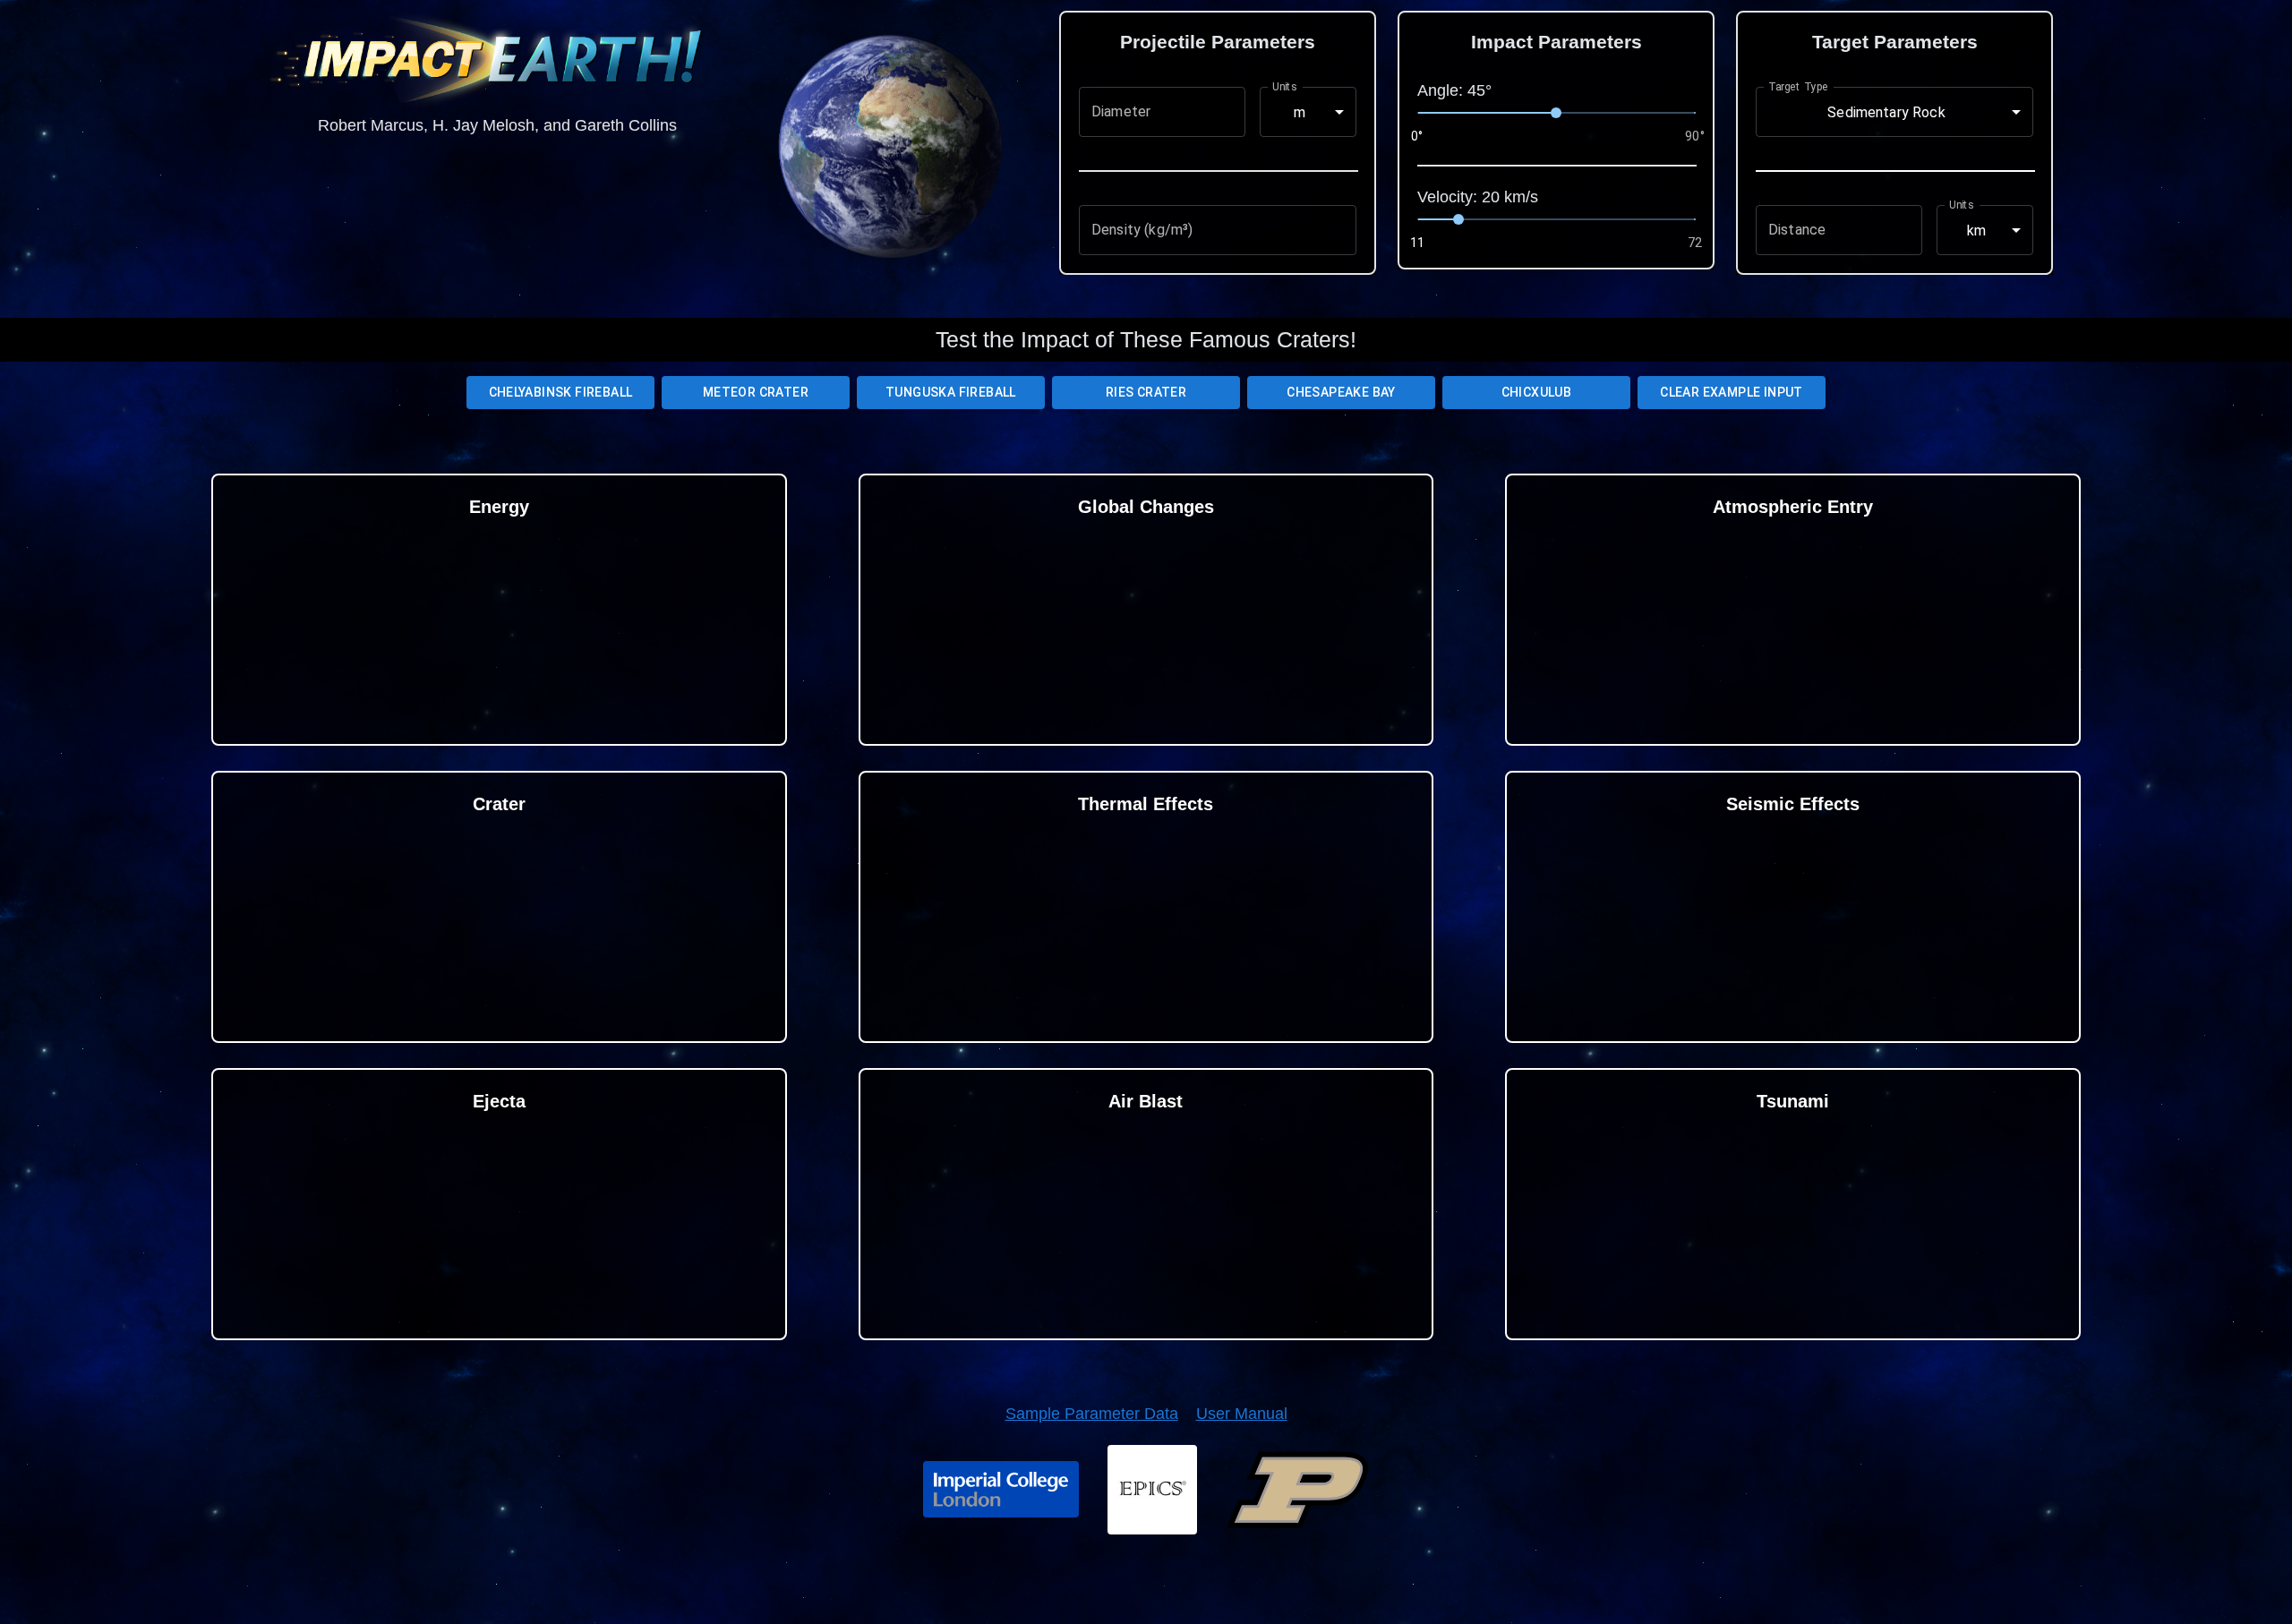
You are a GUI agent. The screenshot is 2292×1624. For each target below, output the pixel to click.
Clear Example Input (1732, 392)
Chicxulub (1537, 392)
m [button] (1300, 112)
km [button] (1976, 231)
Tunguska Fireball (951, 392)
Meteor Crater (756, 392)
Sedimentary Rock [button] (1886, 112)
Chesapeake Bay (1341, 392)
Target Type (1798, 87)
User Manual (1242, 1414)
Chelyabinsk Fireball (561, 392)
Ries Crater (1146, 392)
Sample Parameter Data (1092, 1414)
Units (1285, 87)
